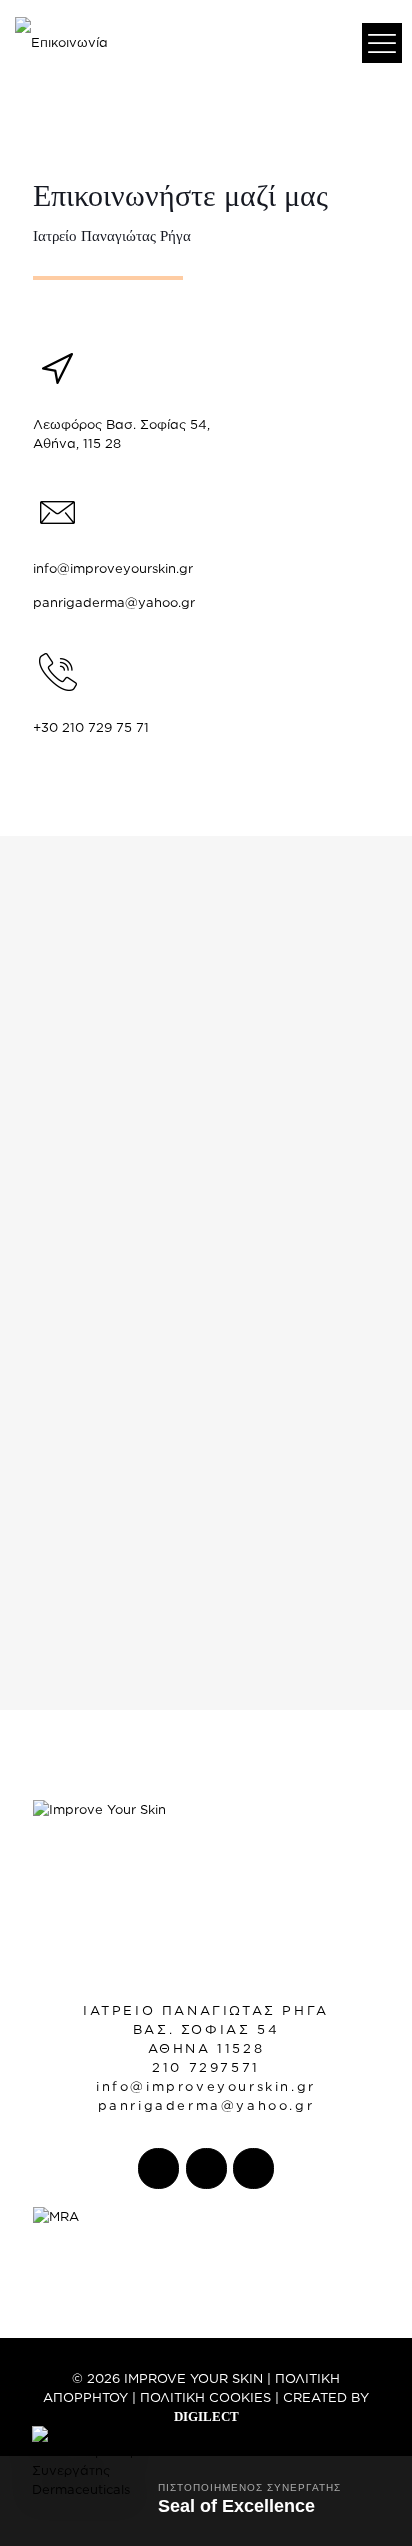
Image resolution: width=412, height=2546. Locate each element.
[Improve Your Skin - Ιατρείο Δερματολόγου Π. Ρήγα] (61, 40)
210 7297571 (206, 2067)
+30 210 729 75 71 (91, 727)
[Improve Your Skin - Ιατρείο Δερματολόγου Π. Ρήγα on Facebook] (158, 2168)
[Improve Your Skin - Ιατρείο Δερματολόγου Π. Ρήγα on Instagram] (206, 2168)
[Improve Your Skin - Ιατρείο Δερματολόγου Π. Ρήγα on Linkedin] (253, 2168)
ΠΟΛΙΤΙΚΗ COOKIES (205, 2397)
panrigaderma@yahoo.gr (114, 602)
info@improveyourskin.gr (113, 568)
